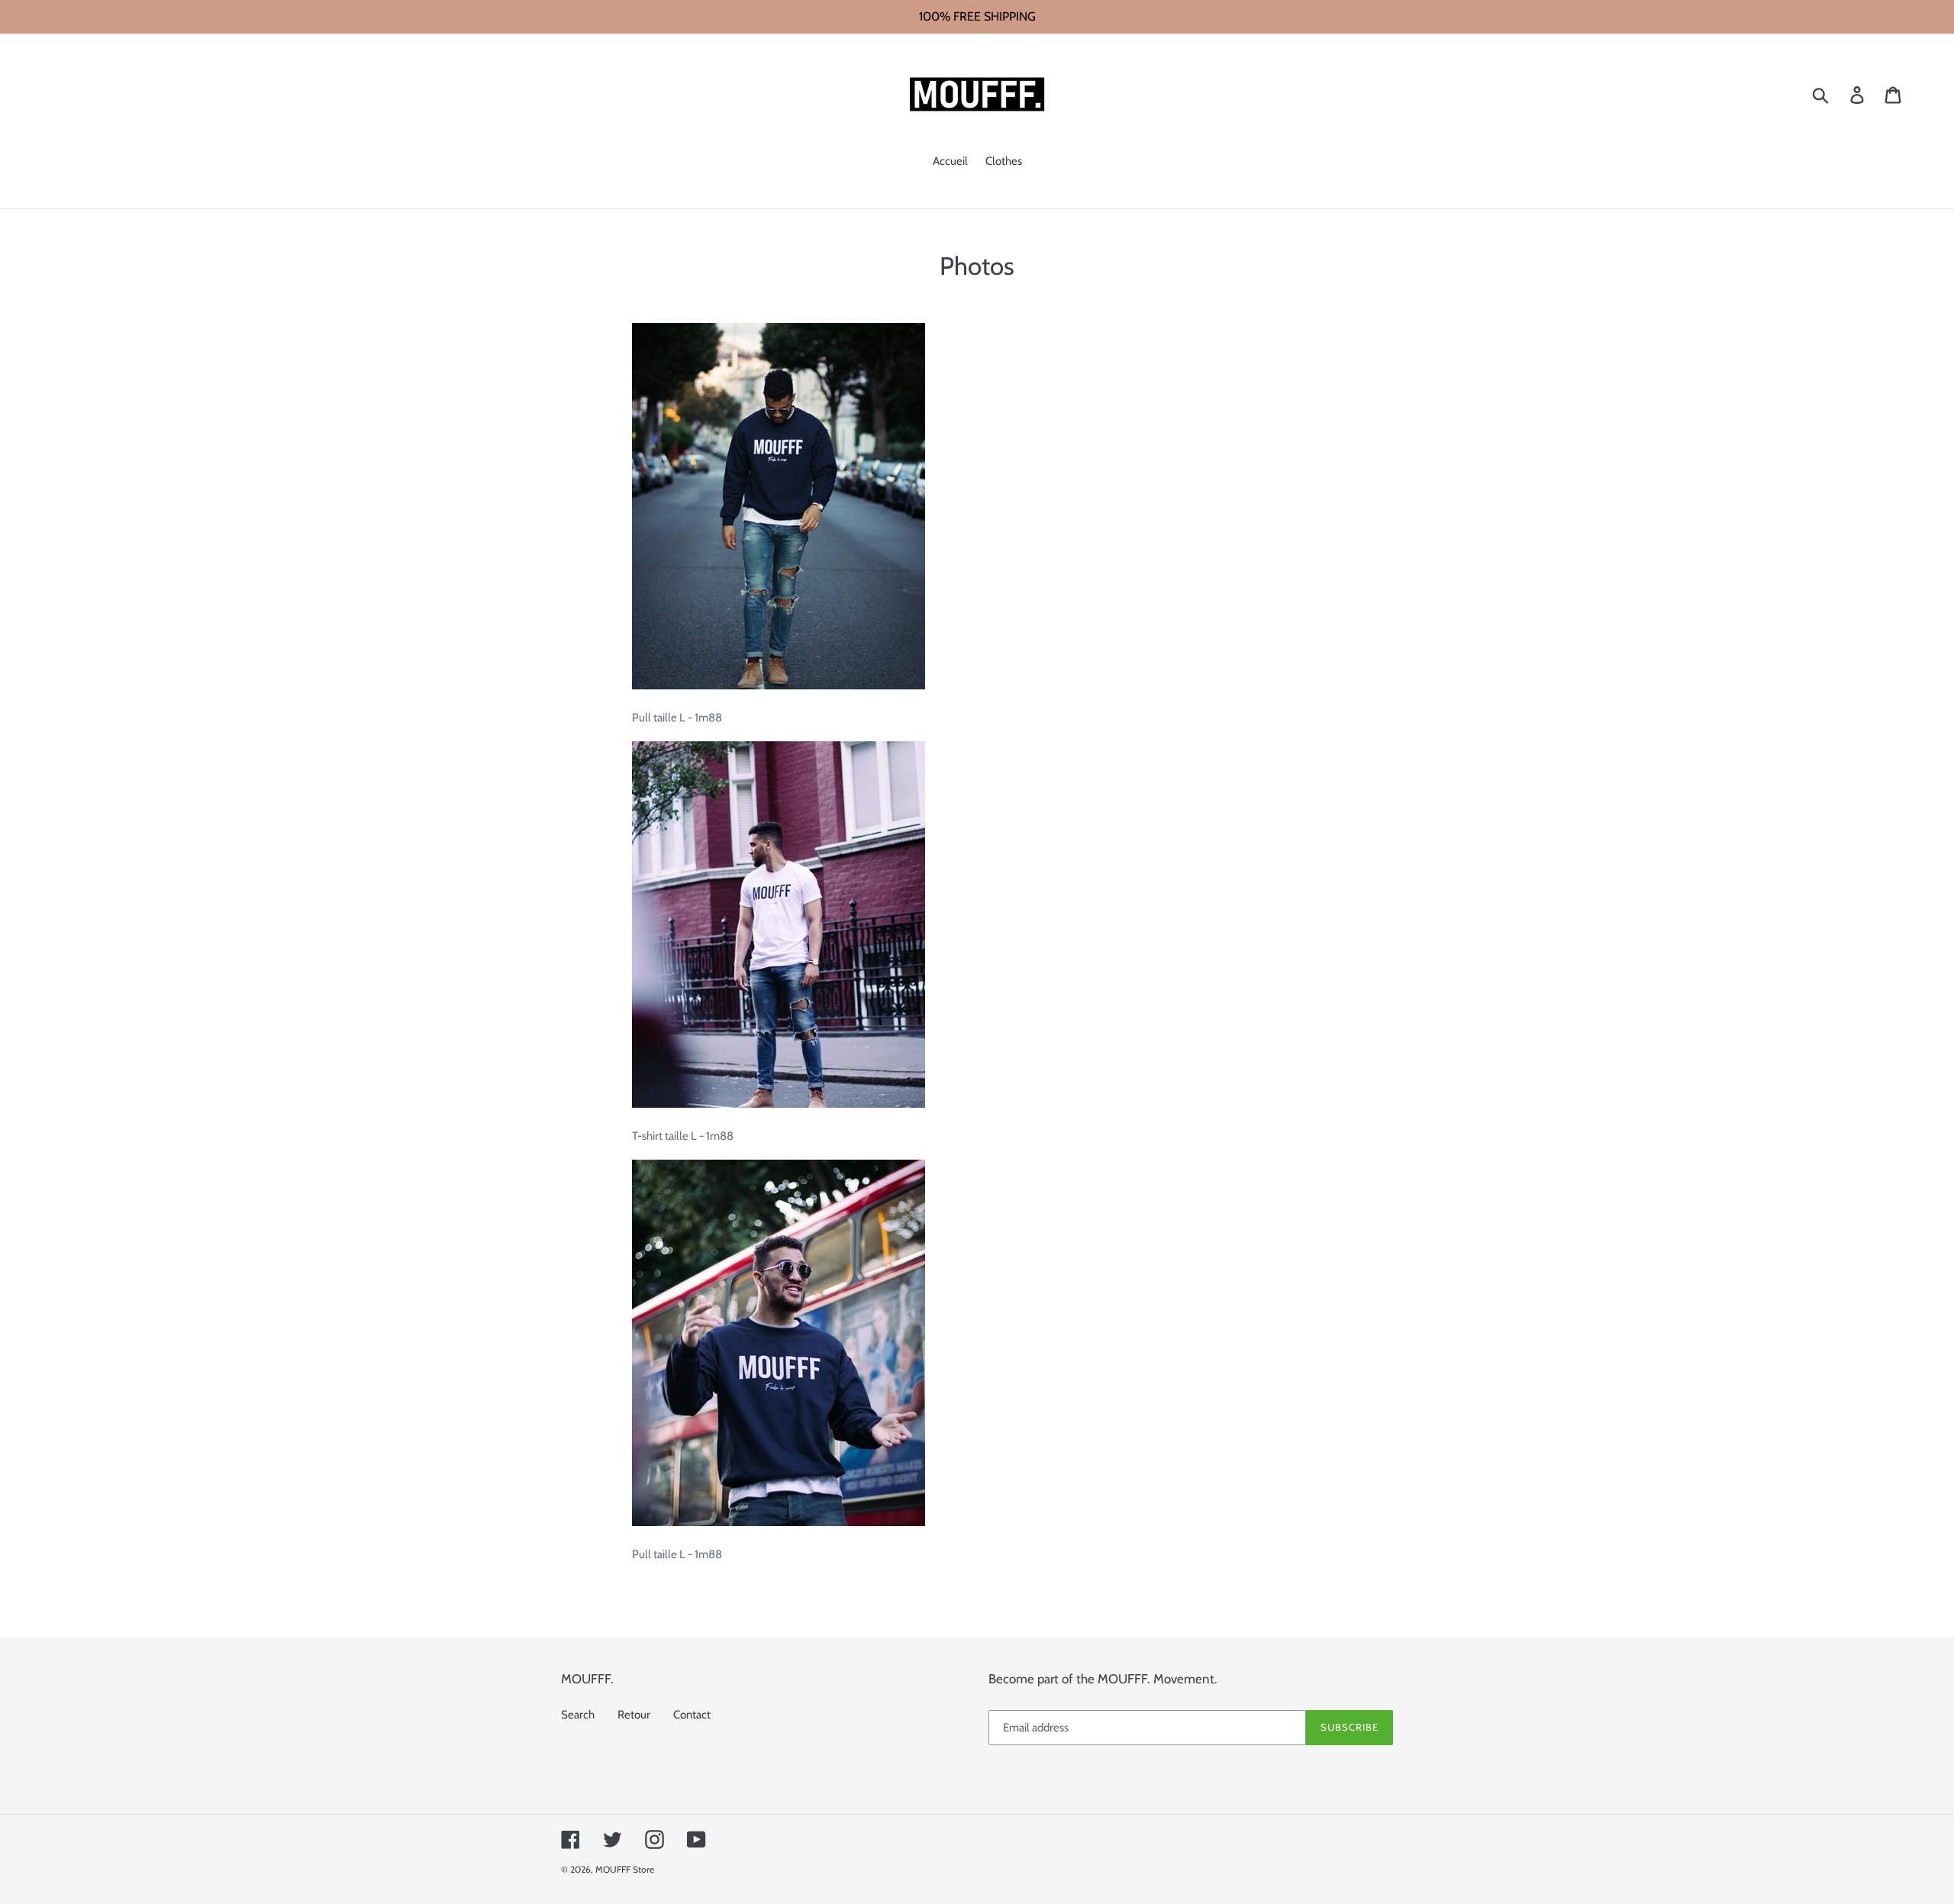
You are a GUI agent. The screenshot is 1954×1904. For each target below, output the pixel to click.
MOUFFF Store (625, 1869)
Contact (692, 1715)
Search (578, 1715)
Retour (634, 1715)
